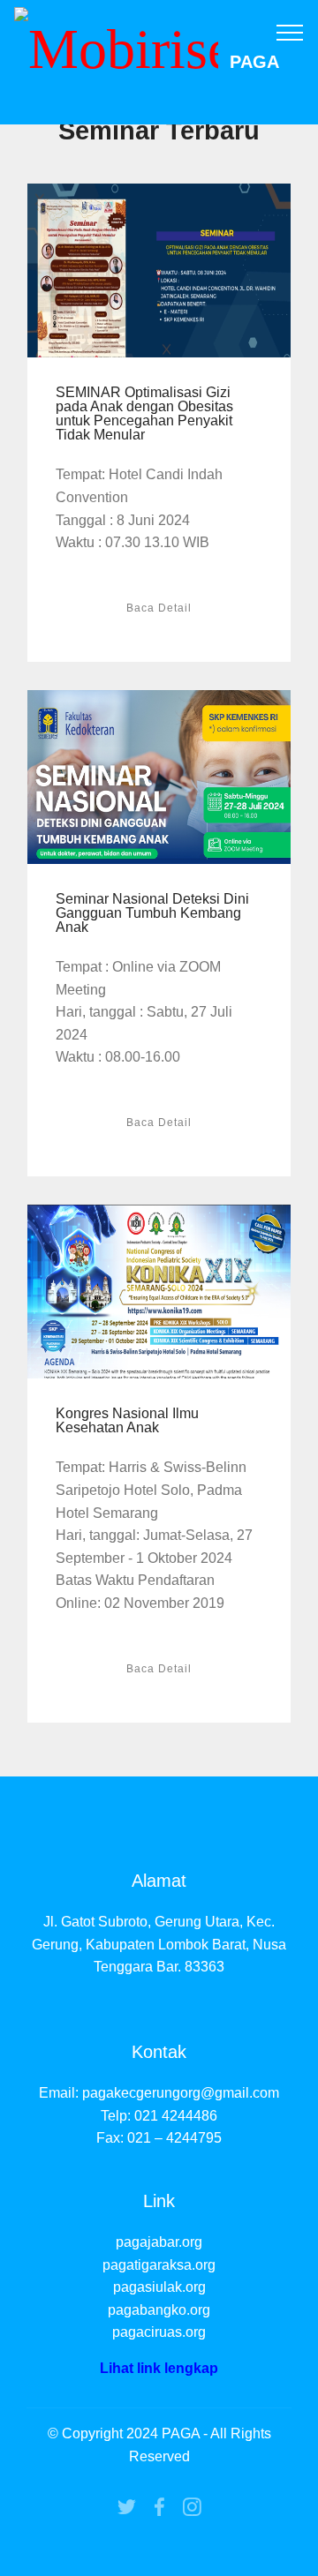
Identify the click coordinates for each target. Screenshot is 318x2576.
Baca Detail (159, 608)
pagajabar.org (159, 2242)
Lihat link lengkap (159, 2368)
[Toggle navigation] (290, 32)
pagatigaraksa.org (159, 2265)
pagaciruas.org (159, 2332)
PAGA (254, 62)
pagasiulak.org (159, 2287)
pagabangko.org (159, 2310)
